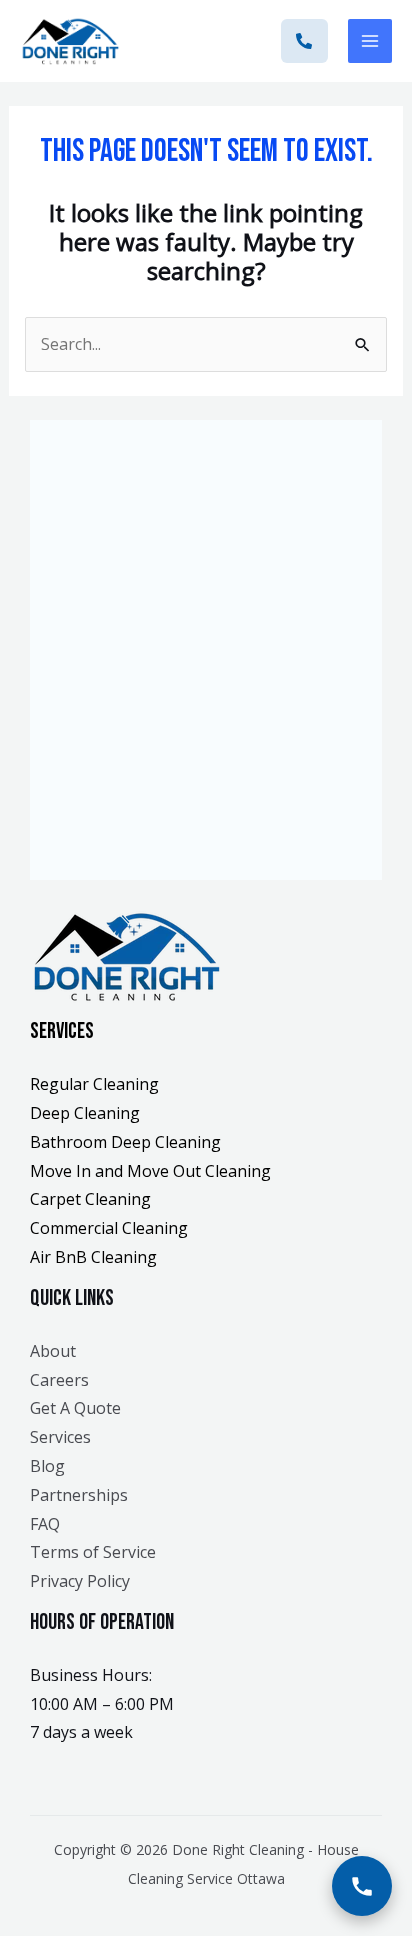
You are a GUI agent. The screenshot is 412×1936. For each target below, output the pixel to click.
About (53, 1351)
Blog (47, 1466)
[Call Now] (362, 1886)
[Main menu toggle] (370, 41)
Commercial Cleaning (109, 1228)
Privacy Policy (80, 1581)
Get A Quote (75, 1408)
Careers (59, 1380)
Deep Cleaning (85, 1113)
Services (60, 1437)
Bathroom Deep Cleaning (125, 1142)
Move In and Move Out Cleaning (150, 1171)
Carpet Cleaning (90, 1199)
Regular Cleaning (94, 1084)
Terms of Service (93, 1552)
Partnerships (79, 1495)
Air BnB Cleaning (93, 1257)
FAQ (45, 1524)
